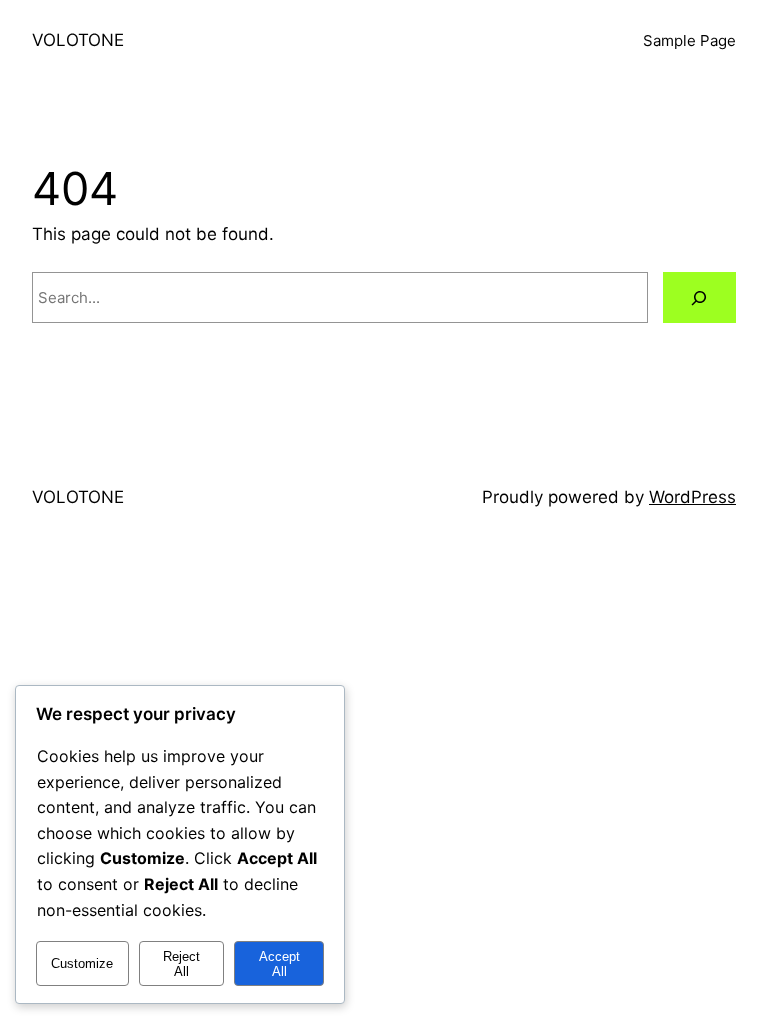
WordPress (692, 497)
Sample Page (689, 40)
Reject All (181, 964)
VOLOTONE (78, 40)
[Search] (699, 297)
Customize (82, 963)
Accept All (279, 964)
